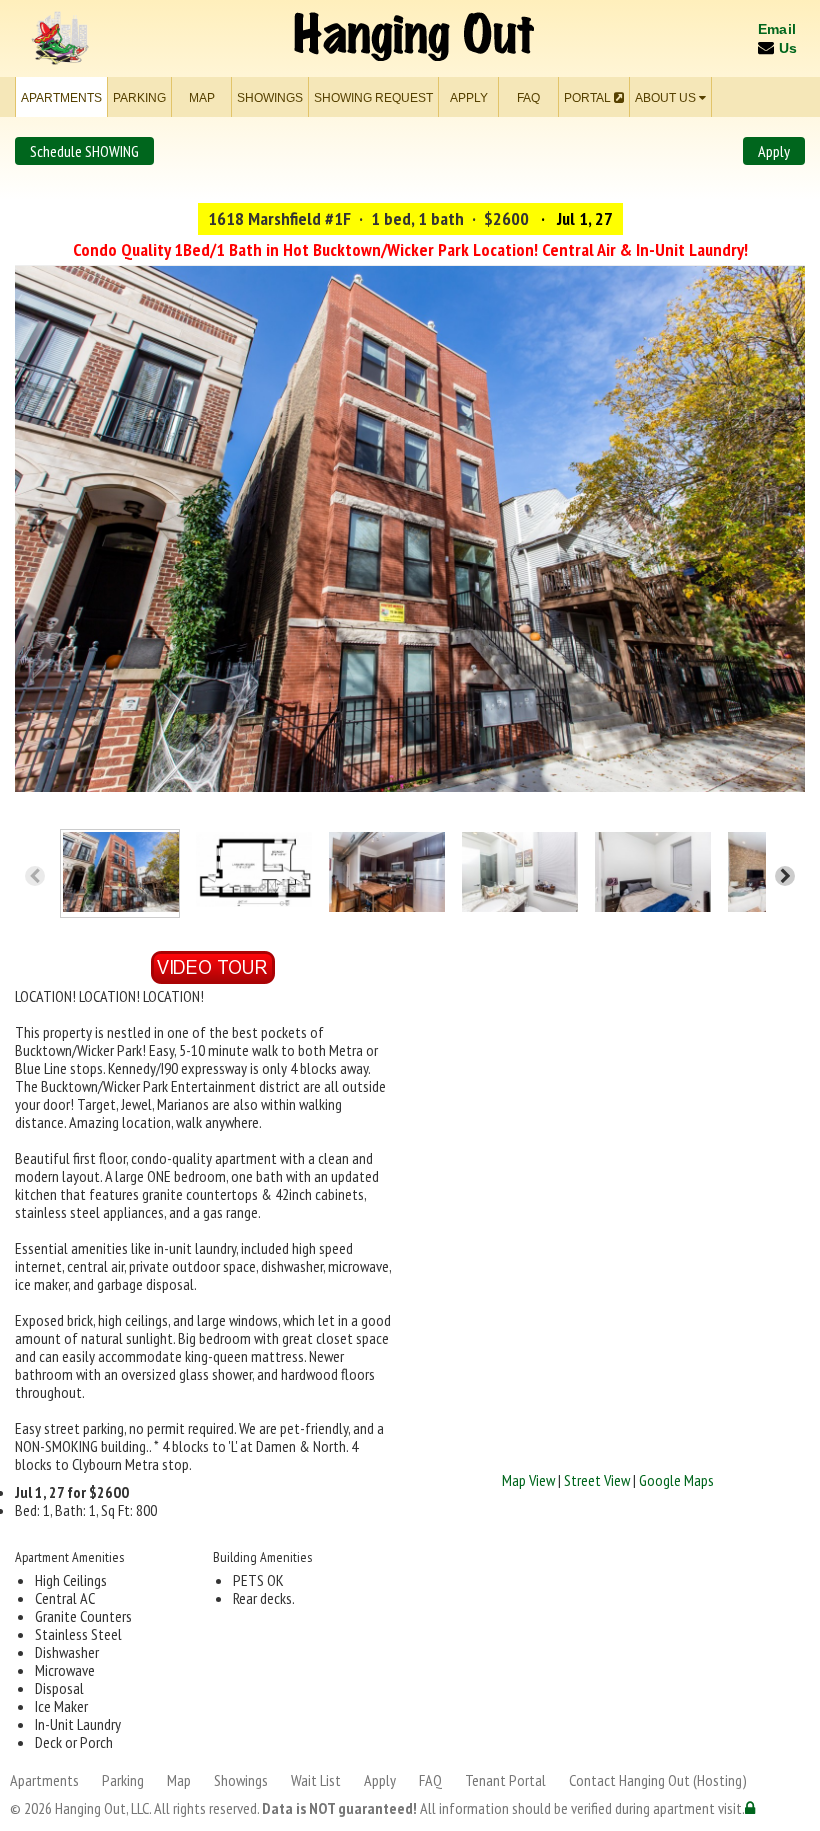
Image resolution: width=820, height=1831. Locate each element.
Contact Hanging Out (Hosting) (658, 1780)
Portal (589, 98)
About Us (667, 98)
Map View (528, 1480)
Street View (597, 1480)
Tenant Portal (505, 1780)
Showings (270, 98)
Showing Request (373, 98)
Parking (139, 98)
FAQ (528, 98)
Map (202, 98)
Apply (469, 98)
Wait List (316, 1780)
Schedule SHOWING (84, 151)
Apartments (61, 98)
